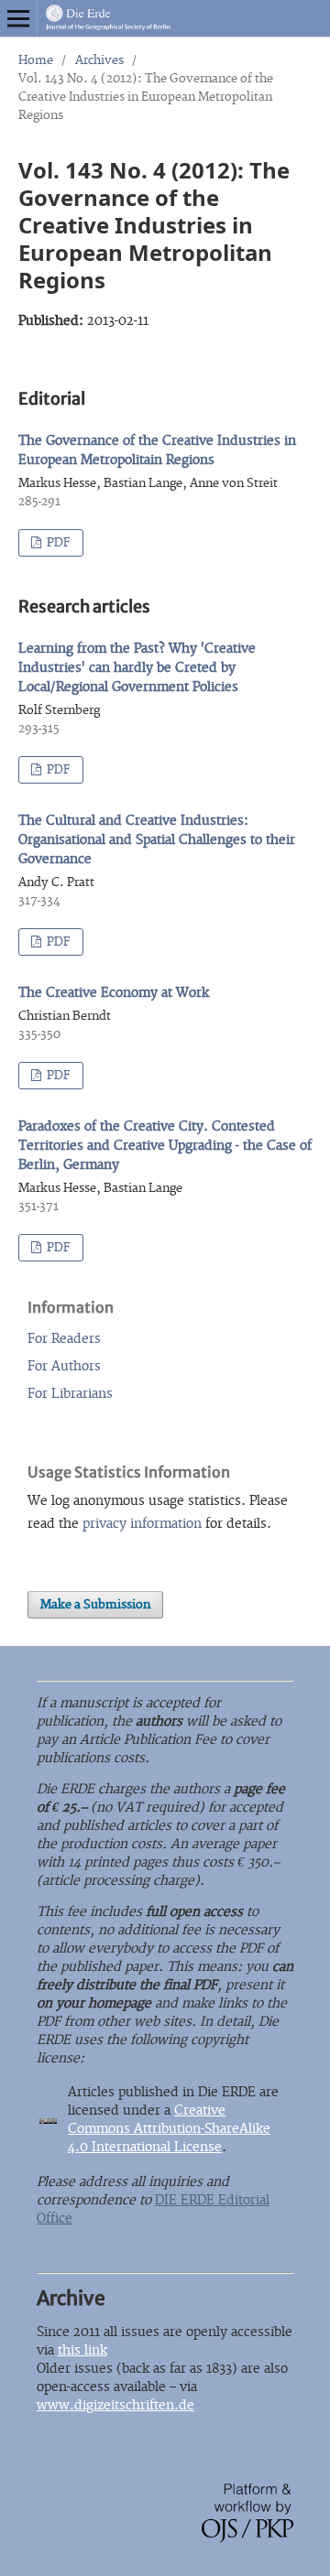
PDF (57, 543)
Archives (99, 60)
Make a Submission (95, 1605)
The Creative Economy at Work (114, 993)
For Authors (64, 1366)
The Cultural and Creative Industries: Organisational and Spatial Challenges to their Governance (157, 840)
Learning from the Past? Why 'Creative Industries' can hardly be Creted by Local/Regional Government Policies (137, 668)
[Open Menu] (18, 18)
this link (82, 2350)
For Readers (64, 1339)
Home (36, 60)
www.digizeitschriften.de (115, 2405)
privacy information (142, 1524)
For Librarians (70, 1394)
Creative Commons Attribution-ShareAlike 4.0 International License (169, 2129)
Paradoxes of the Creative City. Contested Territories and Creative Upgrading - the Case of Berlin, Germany (165, 1146)
